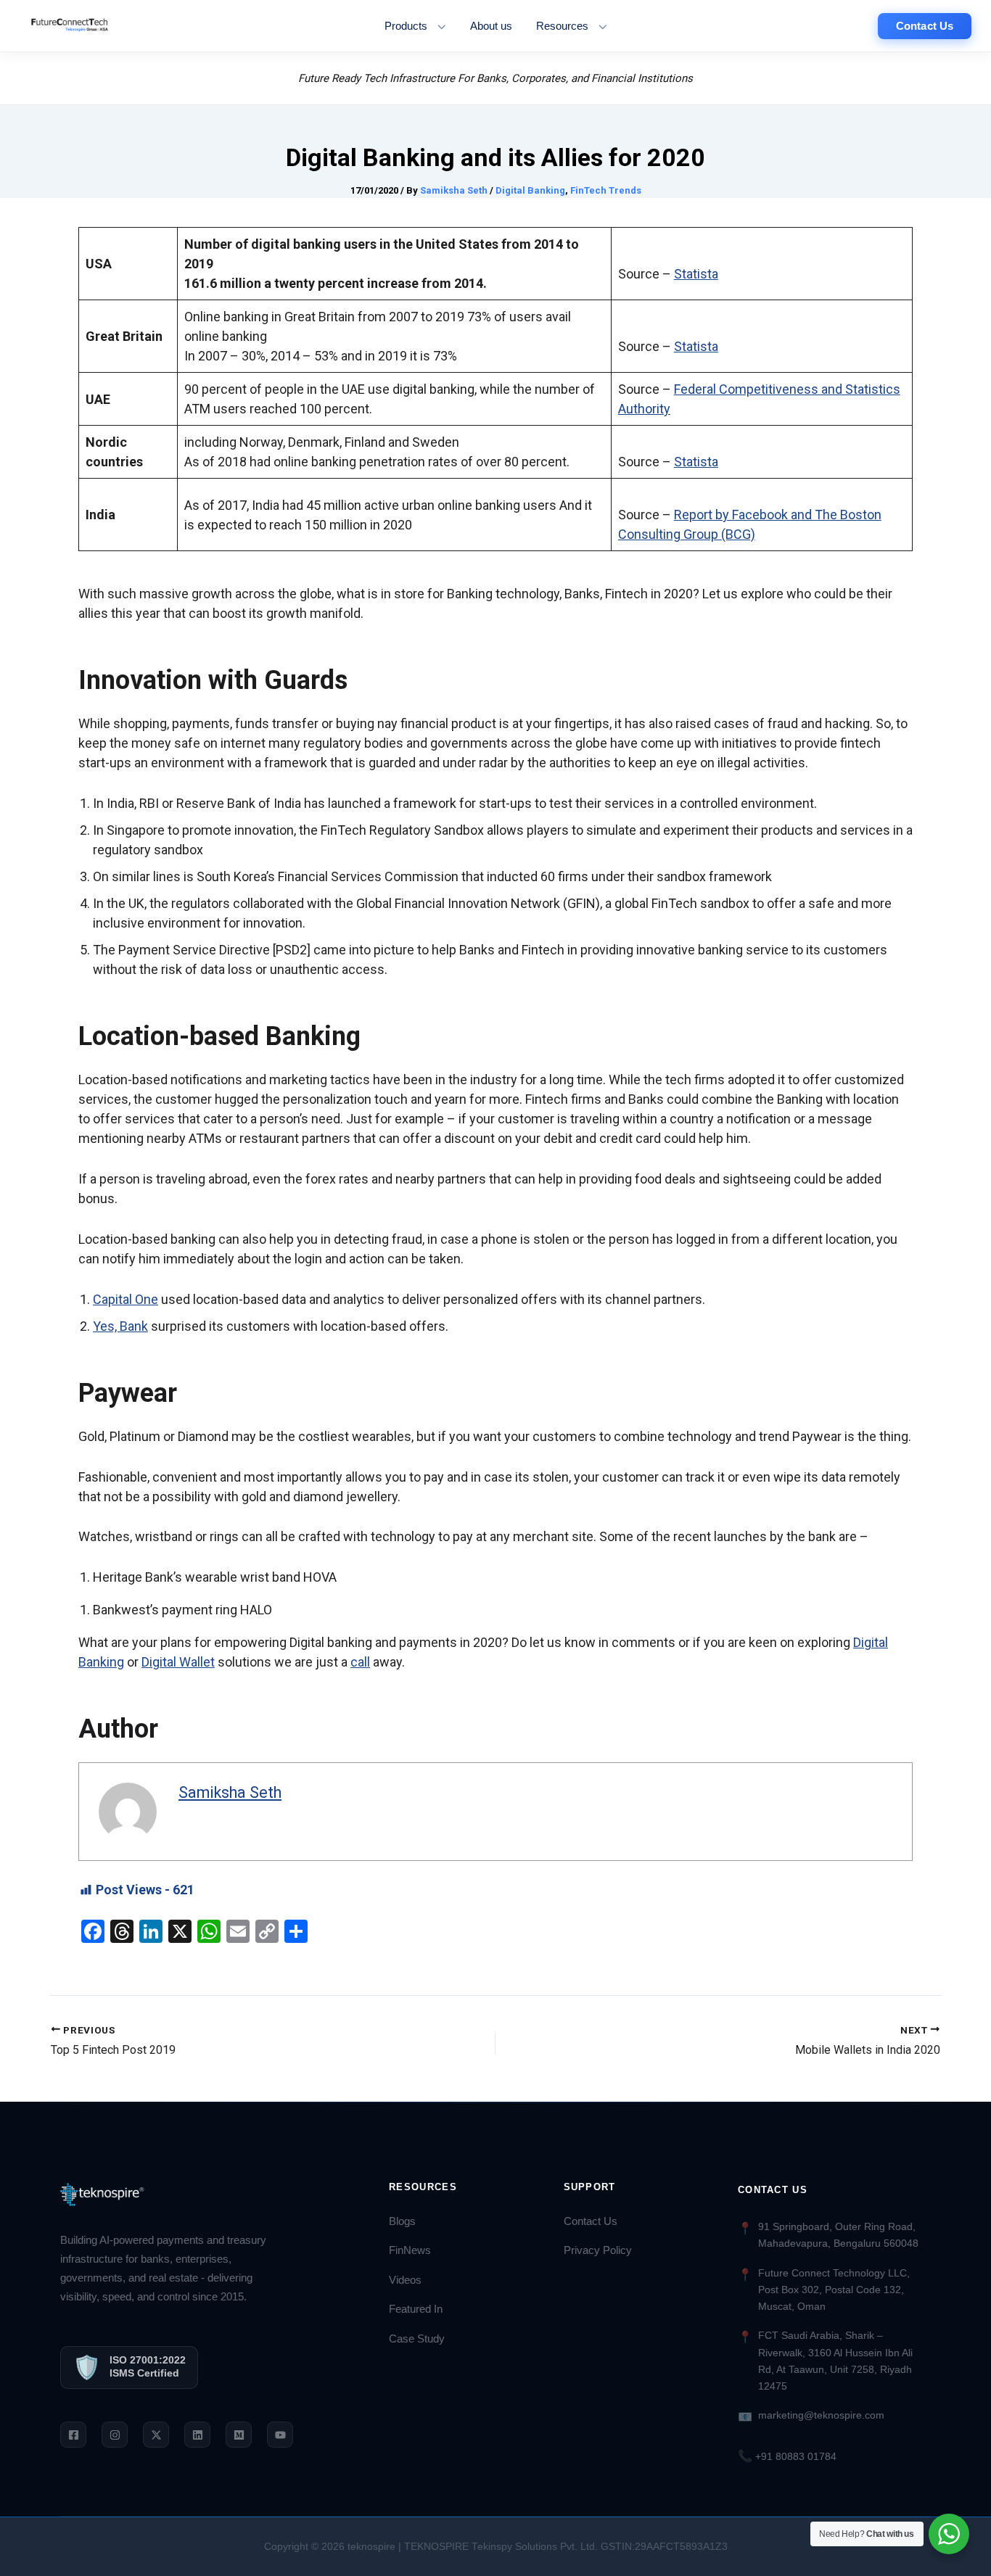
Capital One (126, 1299)
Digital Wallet (178, 1662)
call (360, 1662)
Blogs (402, 2221)
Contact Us (591, 2221)
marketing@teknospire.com (821, 2415)
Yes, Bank (120, 1326)
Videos (405, 2280)
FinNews (410, 2250)
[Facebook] (73, 2435)
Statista (696, 274)
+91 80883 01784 (787, 2456)
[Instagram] (115, 2435)
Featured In (416, 2309)
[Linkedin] (197, 2435)
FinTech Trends (606, 190)
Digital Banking (530, 190)
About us (491, 26)
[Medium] (239, 2435)
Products (406, 26)
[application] (438, 26)
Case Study (417, 2339)
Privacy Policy (598, 2250)
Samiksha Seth (230, 1792)
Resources (562, 26)
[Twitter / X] (156, 2435)
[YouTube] (280, 2435)
